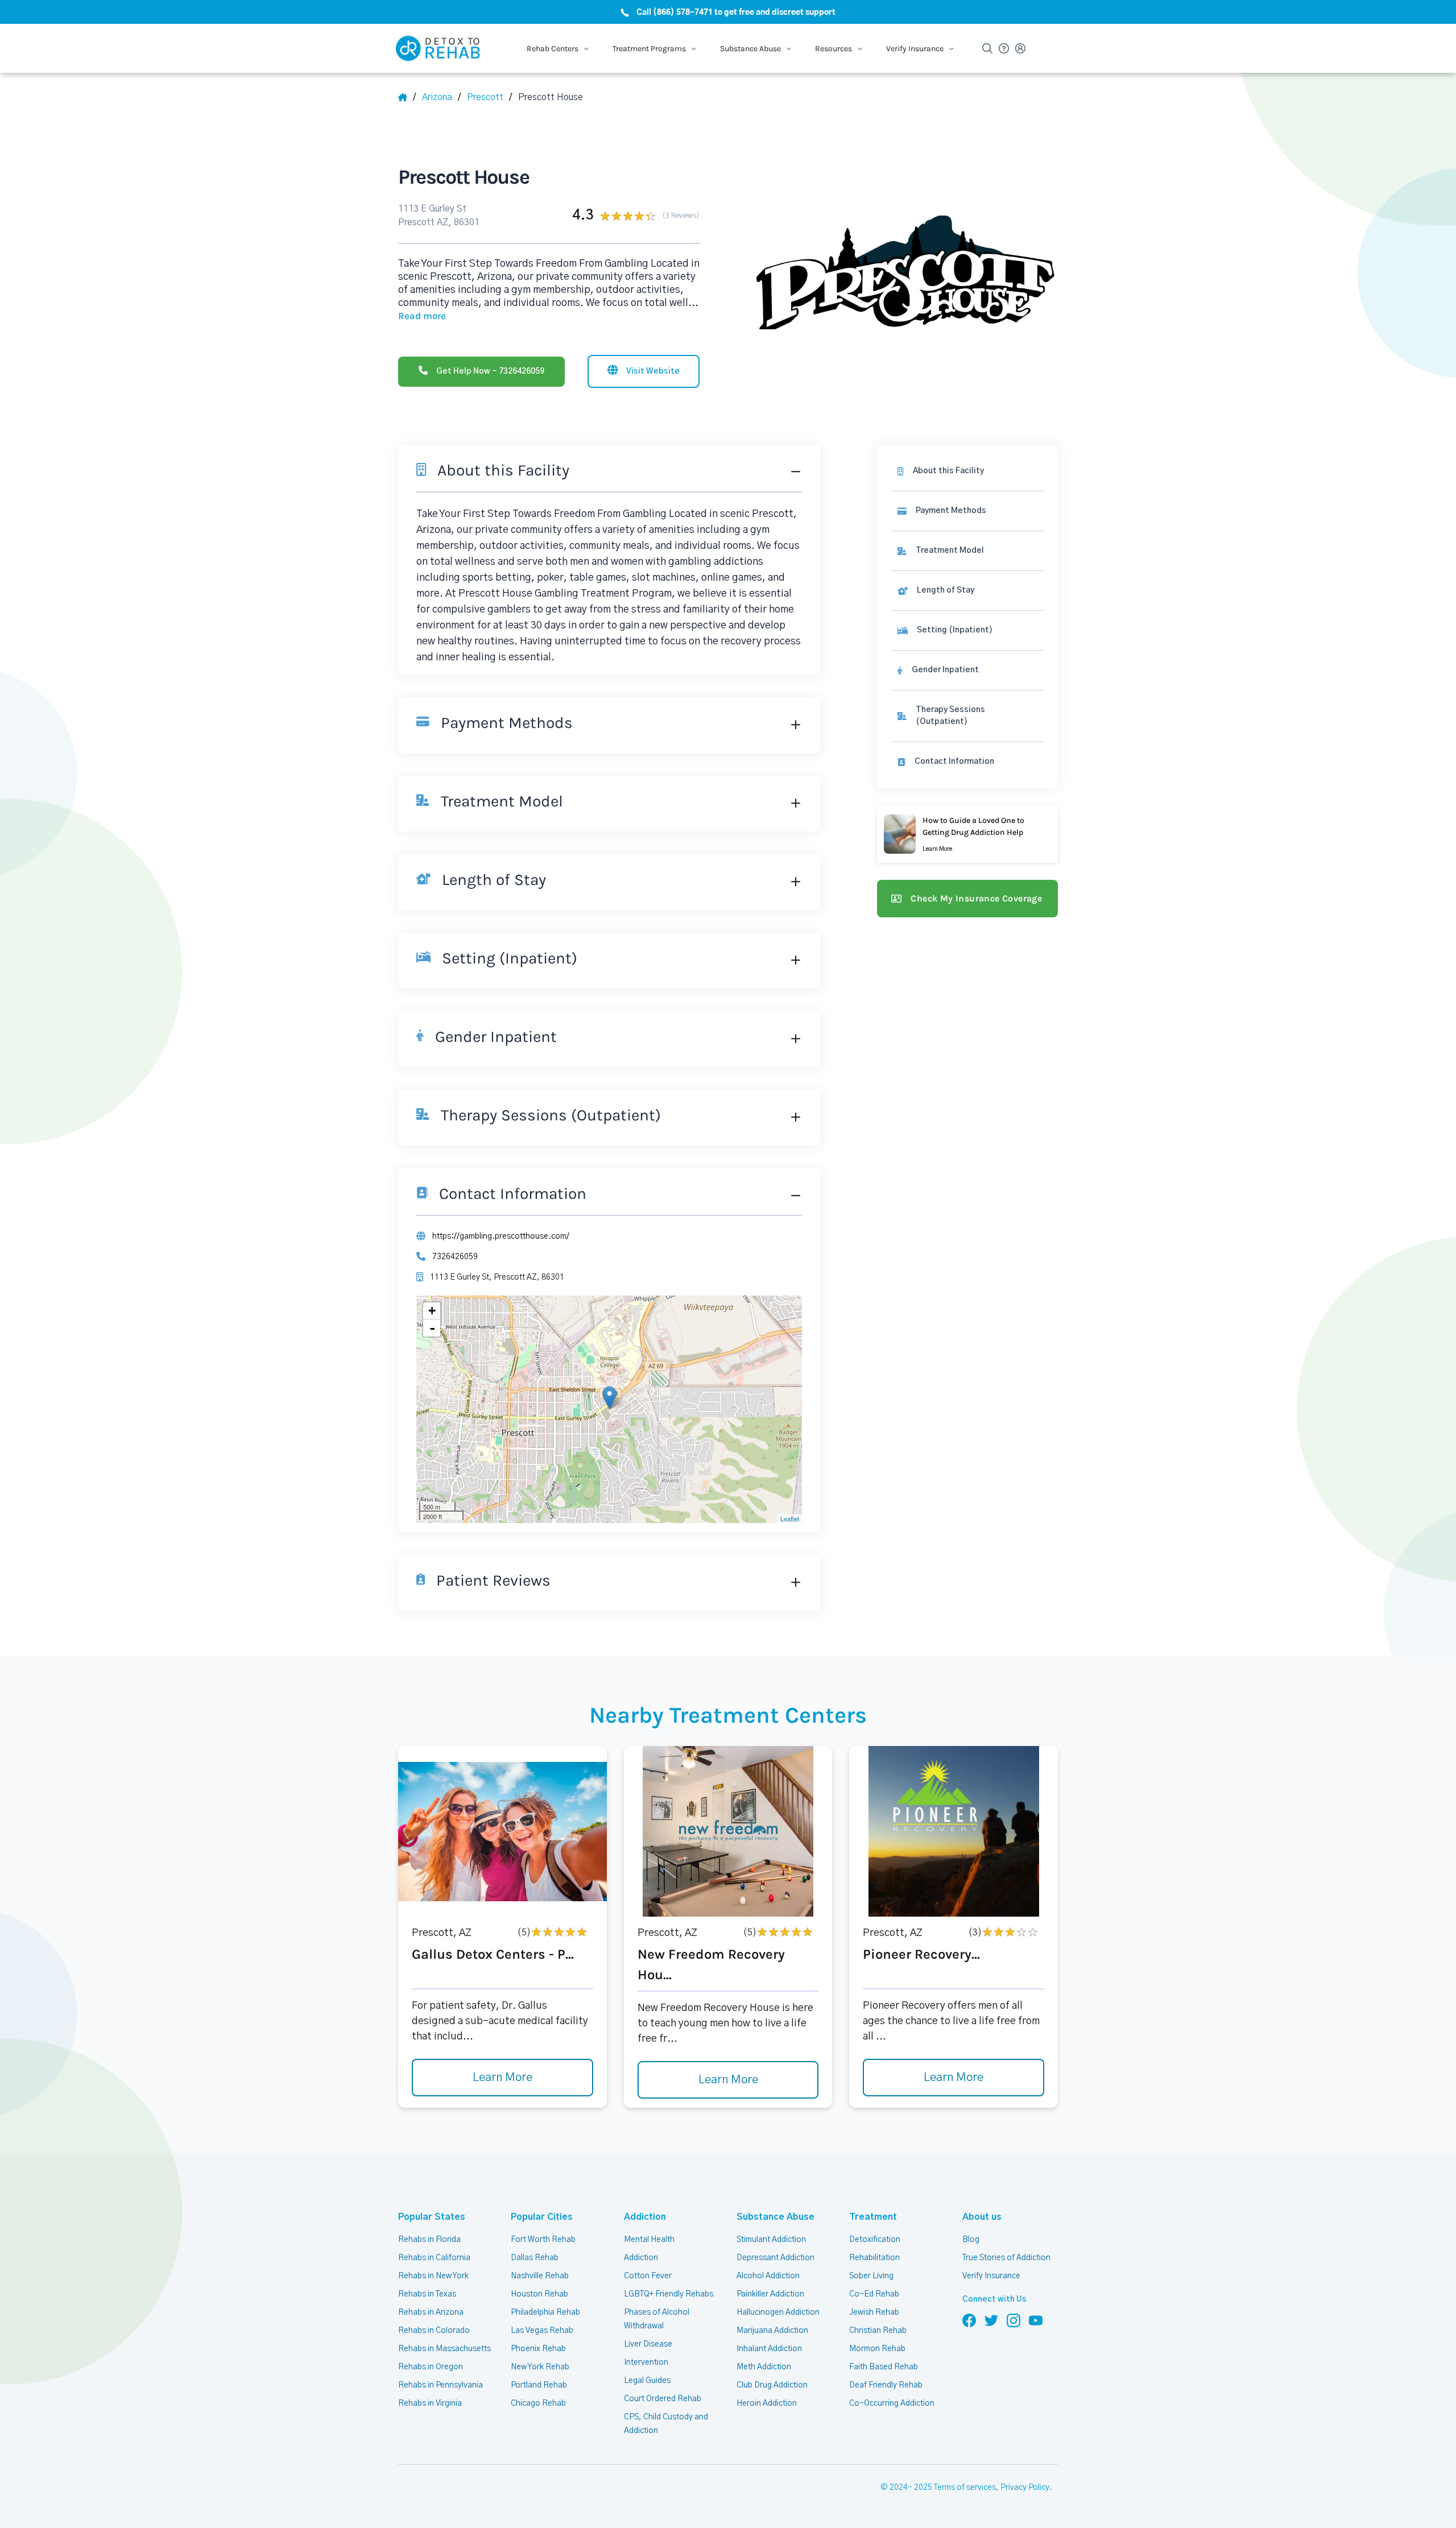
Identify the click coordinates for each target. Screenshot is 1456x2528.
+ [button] (432, 1311)
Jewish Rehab (874, 2312)
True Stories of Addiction (1006, 2258)
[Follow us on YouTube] (1036, 2320)
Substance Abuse (775, 2217)
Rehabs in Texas (427, 2294)
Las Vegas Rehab (542, 2331)
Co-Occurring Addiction (892, 2403)
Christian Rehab (878, 2331)
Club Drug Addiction (772, 2385)
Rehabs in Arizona (431, 2312)
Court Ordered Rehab (663, 2399)
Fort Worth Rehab (543, 2240)
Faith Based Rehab (884, 2367)
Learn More (502, 2078)
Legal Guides (647, 2381)
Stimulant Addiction (771, 2240)
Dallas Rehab (535, 2258)
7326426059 (455, 1257)
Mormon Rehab (877, 2349)
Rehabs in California (434, 2258)
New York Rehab (540, 2367)
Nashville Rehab (540, 2276)
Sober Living (871, 2276)
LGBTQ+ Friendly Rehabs (669, 2294)
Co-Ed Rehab (874, 2294)
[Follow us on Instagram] (1014, 2320)
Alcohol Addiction (768, 2276)
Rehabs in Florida (429, 2240)
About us (982, 2217)
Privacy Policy (1025, 2488)
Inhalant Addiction (769, 2349)
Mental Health (649, 2240)
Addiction (645, 2217)
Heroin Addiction (767, 2403)
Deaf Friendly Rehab (886, 2385)
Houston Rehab (539, 2294)
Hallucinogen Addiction (778, 2312)
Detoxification (875, 2240)
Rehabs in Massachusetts (444, 2349)
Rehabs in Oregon (431, 2367)
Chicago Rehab (538, 2403)
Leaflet (790, 1519)
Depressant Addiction (775, 2258)
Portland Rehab (539, 2385)
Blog (971, 2240)
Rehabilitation (874, 2258)
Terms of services (965, 2488)
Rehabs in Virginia (430, 2403)
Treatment (873, 2217)
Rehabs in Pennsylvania (440, 2385)
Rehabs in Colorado (434, 2331)
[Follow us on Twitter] (991, 2320)
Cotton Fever (648, 2276)
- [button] (432, 1328)
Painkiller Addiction (770, 2294)
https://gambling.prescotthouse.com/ (501, 1236)
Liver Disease (648, 2344)
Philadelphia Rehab (545, 2312)
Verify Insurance (991, 2276)
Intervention (646, 2362)
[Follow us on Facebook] (969, 2320)
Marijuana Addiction (772, 2331)
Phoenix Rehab (538, 2349)
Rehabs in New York (433, 2276)
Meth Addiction (764, 2367)
